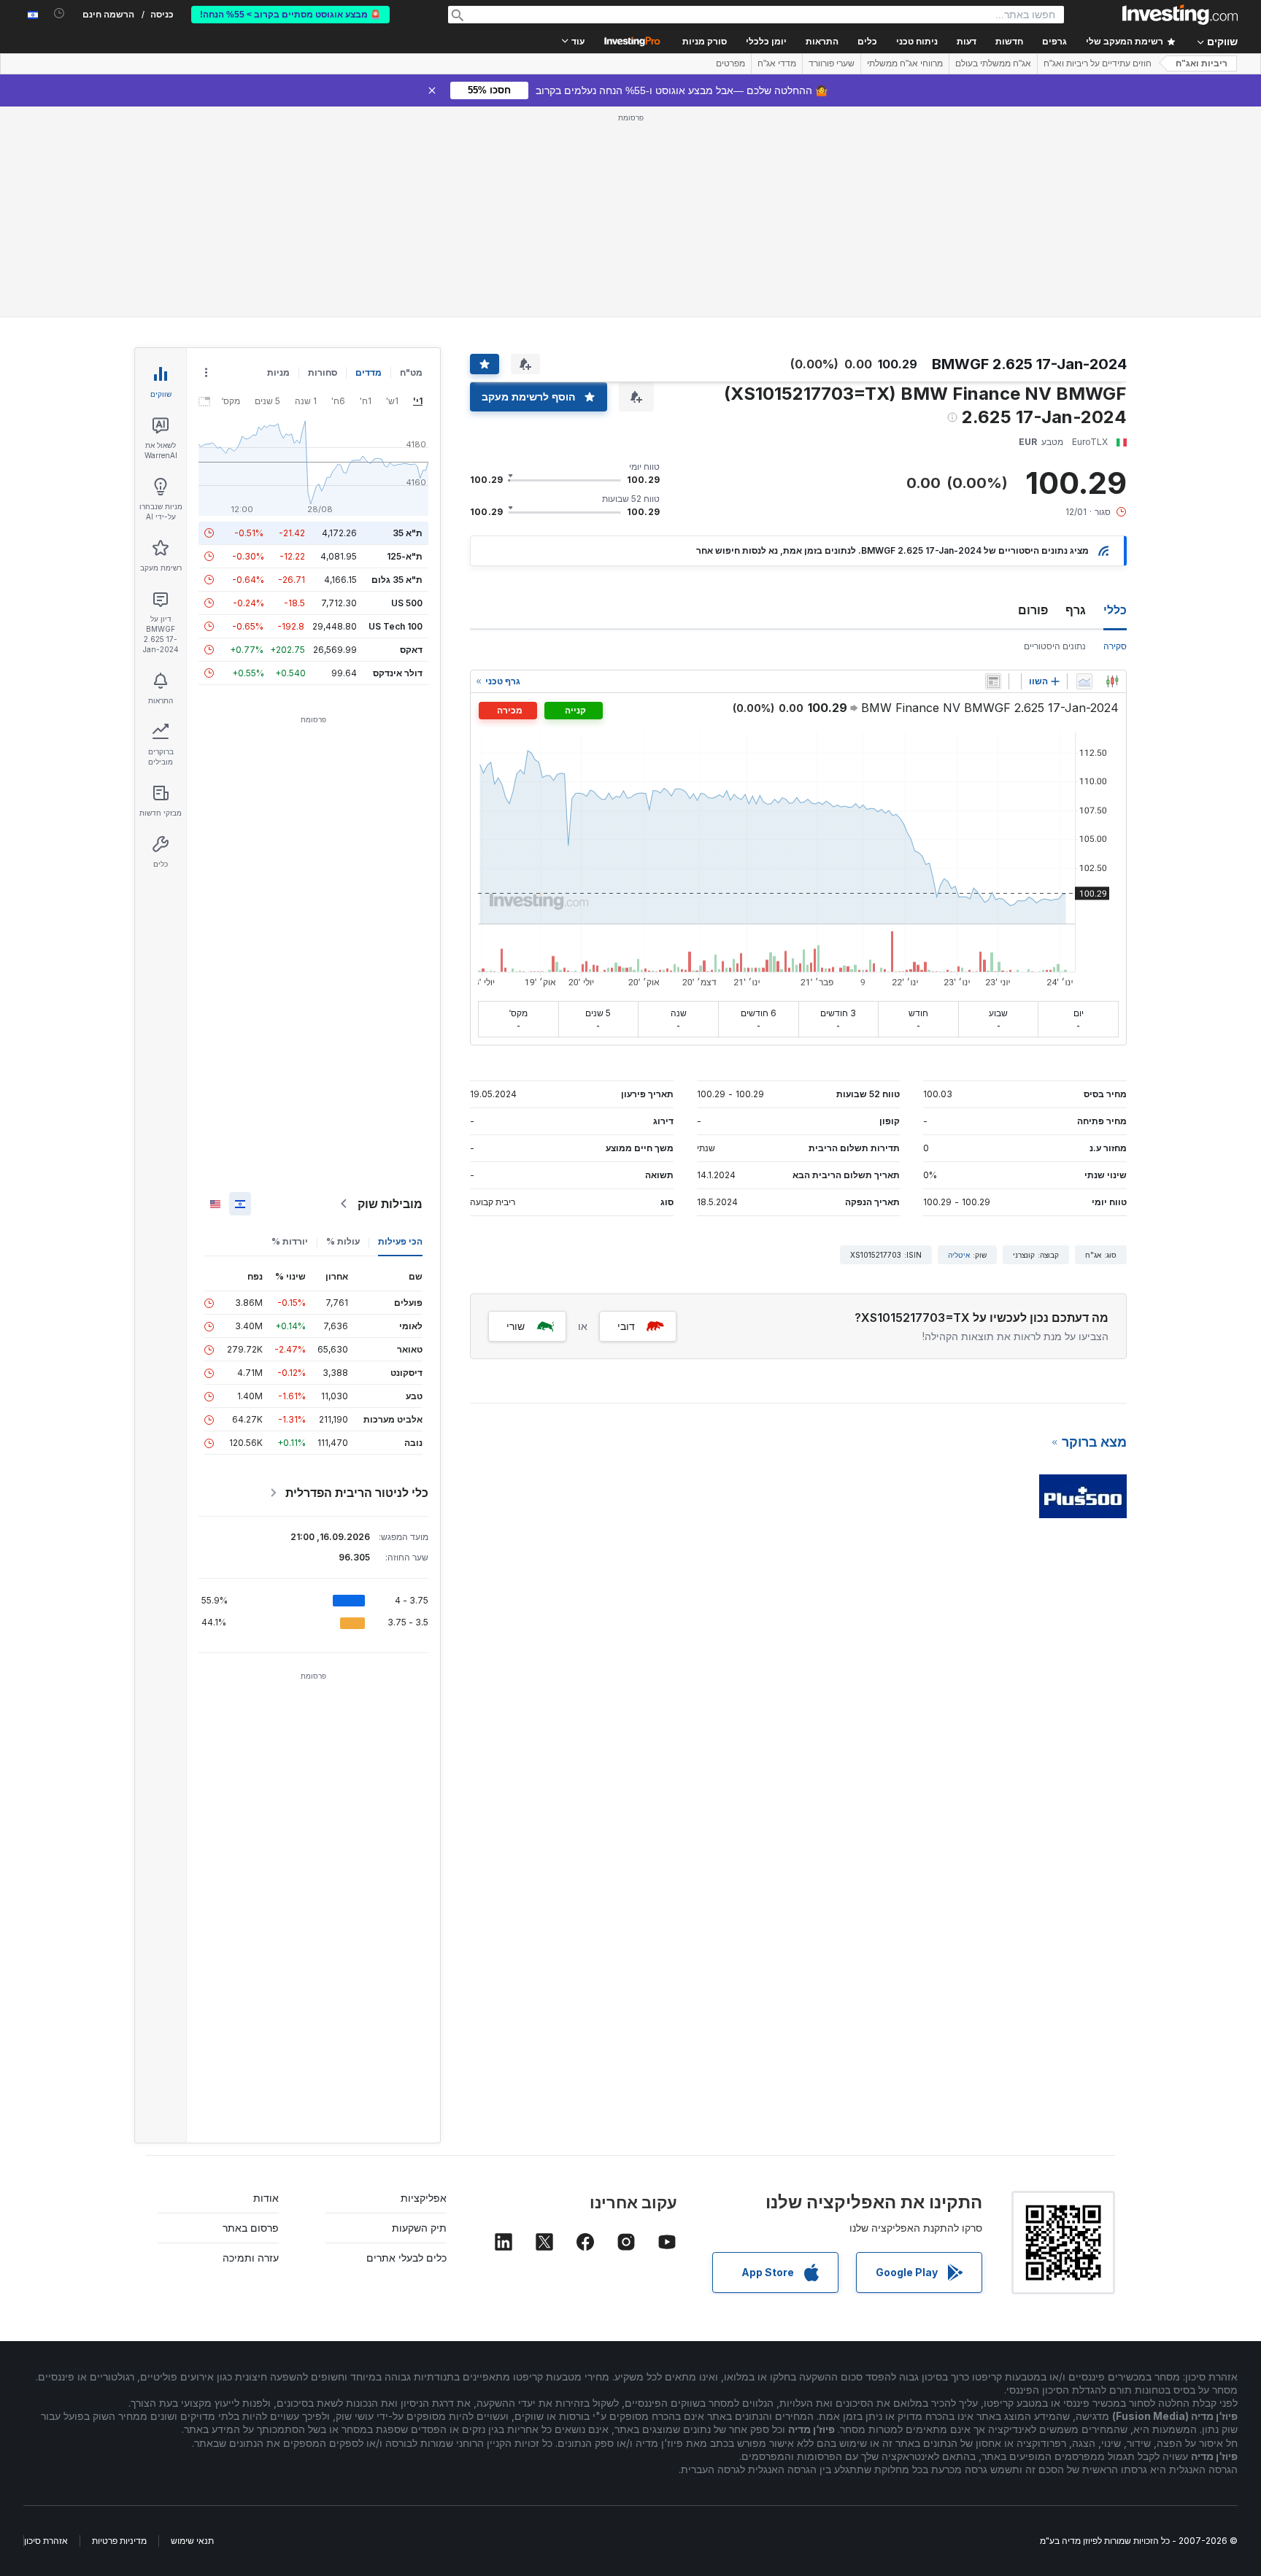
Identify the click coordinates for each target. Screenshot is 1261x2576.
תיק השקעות (419, 2228)
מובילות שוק (390, 1204)
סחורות (323, 372)
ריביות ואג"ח (1202, 63)
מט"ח (411, 372)
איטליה (959, 1255)
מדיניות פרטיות (119, 2541)
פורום (1033, 610)
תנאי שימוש (192, 2541)
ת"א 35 (408, 533)
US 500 (407, 603)
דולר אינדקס (398, 673)
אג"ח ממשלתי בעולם (993, 63)
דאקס (411, 650)
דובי (626, 1326)
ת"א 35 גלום (397, 580)
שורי (516, 1326)
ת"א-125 (405, 556)
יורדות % (290, 1241)
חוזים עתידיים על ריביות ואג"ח (1098, 63)
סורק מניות (705, 42)
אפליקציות (424, 2198)
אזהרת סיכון (46, 2541)
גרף (1076, 610)
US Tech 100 (396, 626)
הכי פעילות (400, 1241)
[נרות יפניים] (1112, 681)
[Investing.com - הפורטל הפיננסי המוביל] (1180, 15)
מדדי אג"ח (777, 63)
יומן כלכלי (766, 42)
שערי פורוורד (832, 63)
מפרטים (730, 63)
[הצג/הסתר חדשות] (993, 681)
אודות (266, 2198)
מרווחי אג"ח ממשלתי (905, 63)
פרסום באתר (251, 2228)
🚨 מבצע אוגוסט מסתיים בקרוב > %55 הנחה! (290, 15)
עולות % (343, 1241)
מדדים (369, 372)
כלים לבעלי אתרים (406, 2258)
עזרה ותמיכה (251, 2258)
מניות (278, 372)
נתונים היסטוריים (1055, 646)
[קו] (1084, 681)
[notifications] (59, 13)
